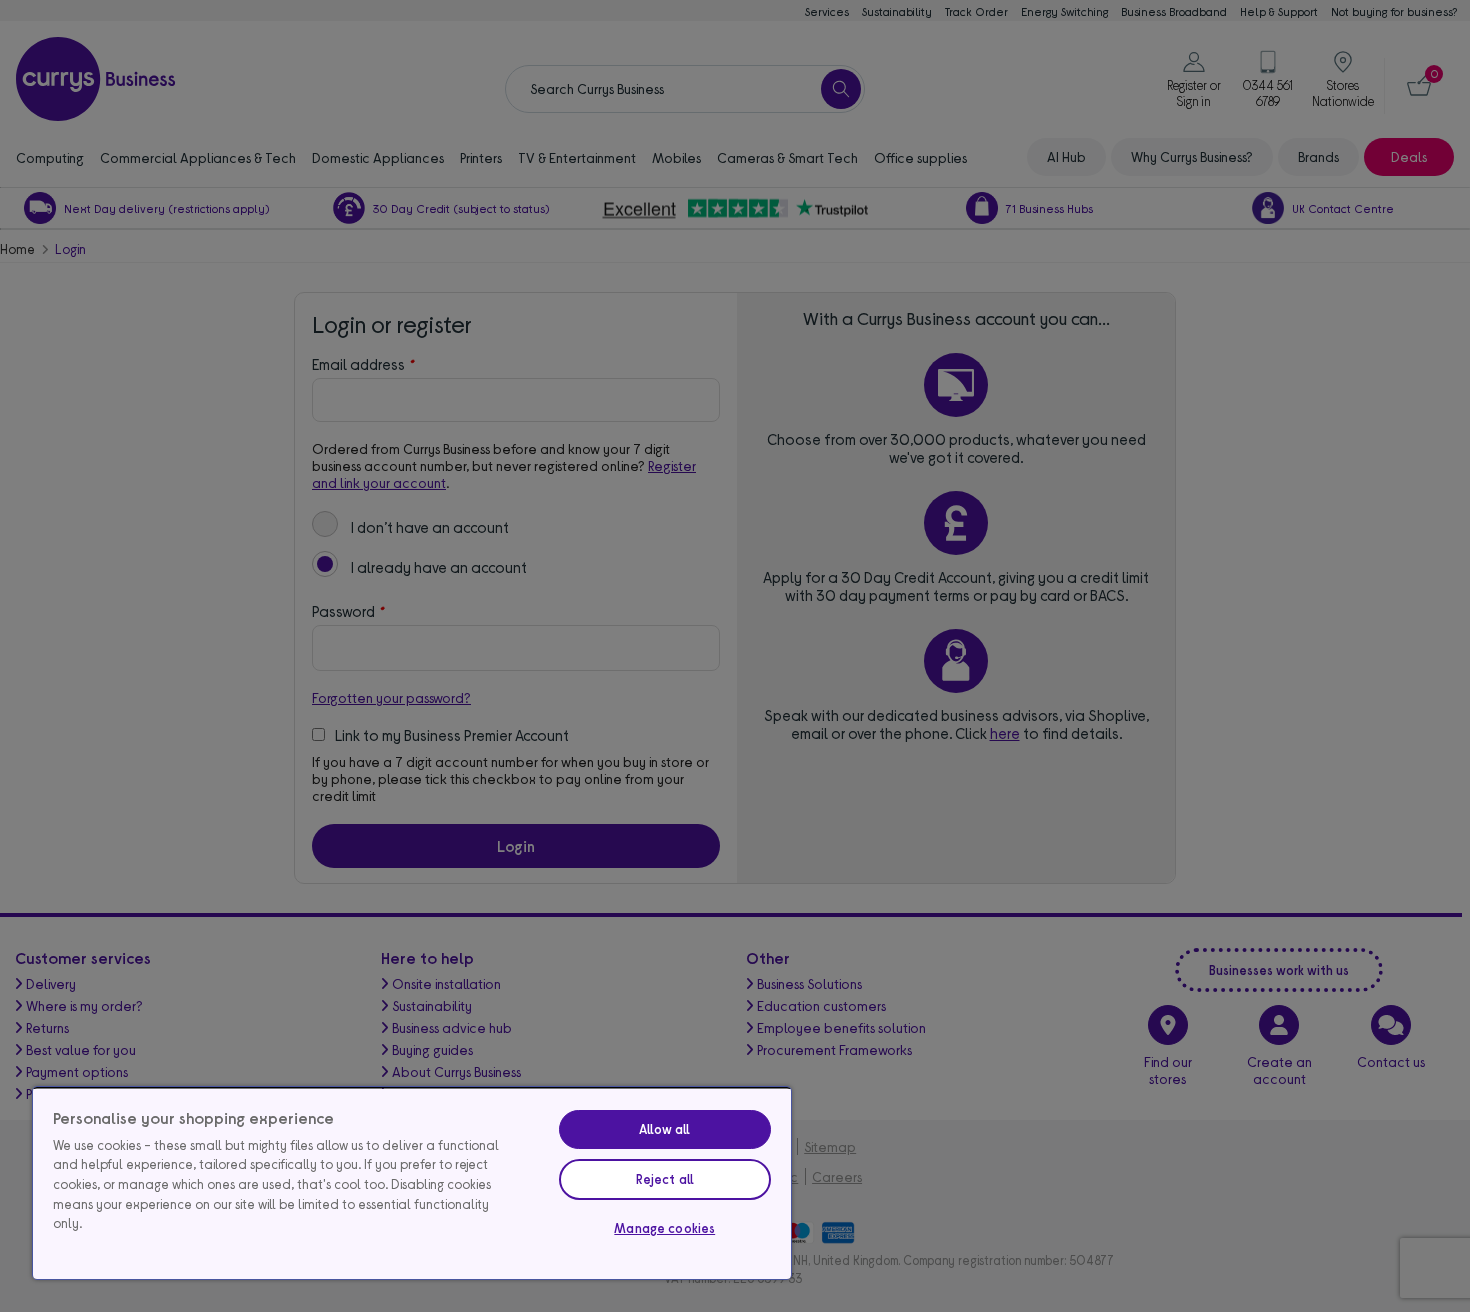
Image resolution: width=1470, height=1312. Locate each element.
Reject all (665, 1179)
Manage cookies (664, 1228)
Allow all (664, 1129)
